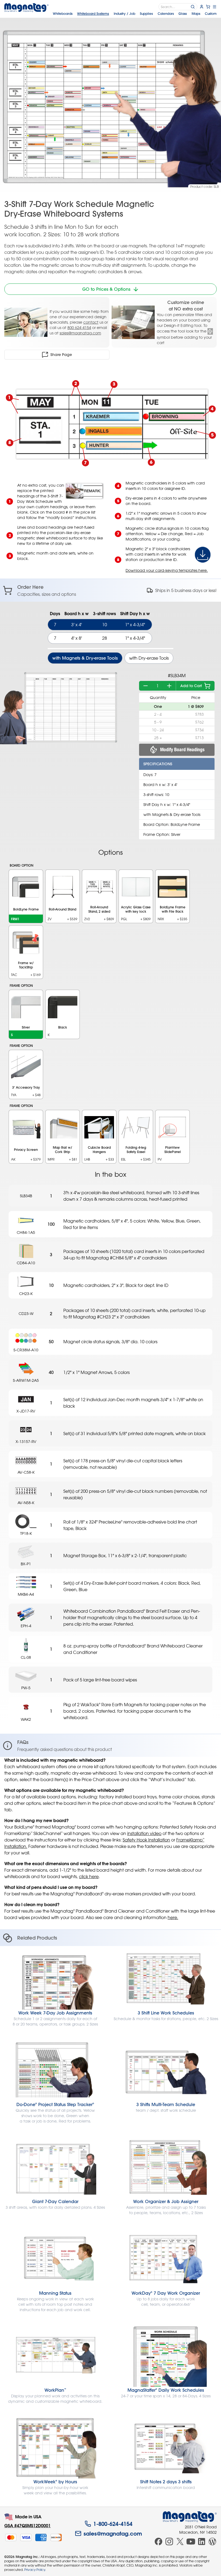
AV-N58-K (26, 1503)
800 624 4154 (79, 328)
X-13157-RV (26, 1441)
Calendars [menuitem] (166, 13)
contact (91, 322)
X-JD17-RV (26, 1411)
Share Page (61, 355)
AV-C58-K (26, 1472)
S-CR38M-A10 (26, 1350)
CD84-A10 (26, 1263)
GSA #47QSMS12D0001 (27, 2525)
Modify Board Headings (182, 749)
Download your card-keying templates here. (167, 570)
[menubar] (135, 13)
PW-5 (26, 1688)
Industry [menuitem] (125, 13)
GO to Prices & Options (106, 289)
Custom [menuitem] (211, 13)
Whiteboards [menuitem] (63, 13)
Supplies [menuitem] (146, 13)
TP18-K (26, 1533)
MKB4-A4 (26, 1594)
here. (173, 1917)
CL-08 (26, 1657)
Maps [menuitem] (196, 13)
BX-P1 (26, 1564)
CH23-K (26, 1294)
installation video (144, 1833)
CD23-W (26, 1313)
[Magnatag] (190, 2517)
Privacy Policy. (35, 2570)
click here (89, 1876)
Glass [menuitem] (183, 13)
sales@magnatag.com (80, 333)
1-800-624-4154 (113, 2524)
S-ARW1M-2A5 (26, 1380)
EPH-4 (26, 1626)
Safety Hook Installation (146, 1840)
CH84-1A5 (26, 1232)
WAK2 (26, 1719)
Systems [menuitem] (93, 13)
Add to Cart (191, 686)
